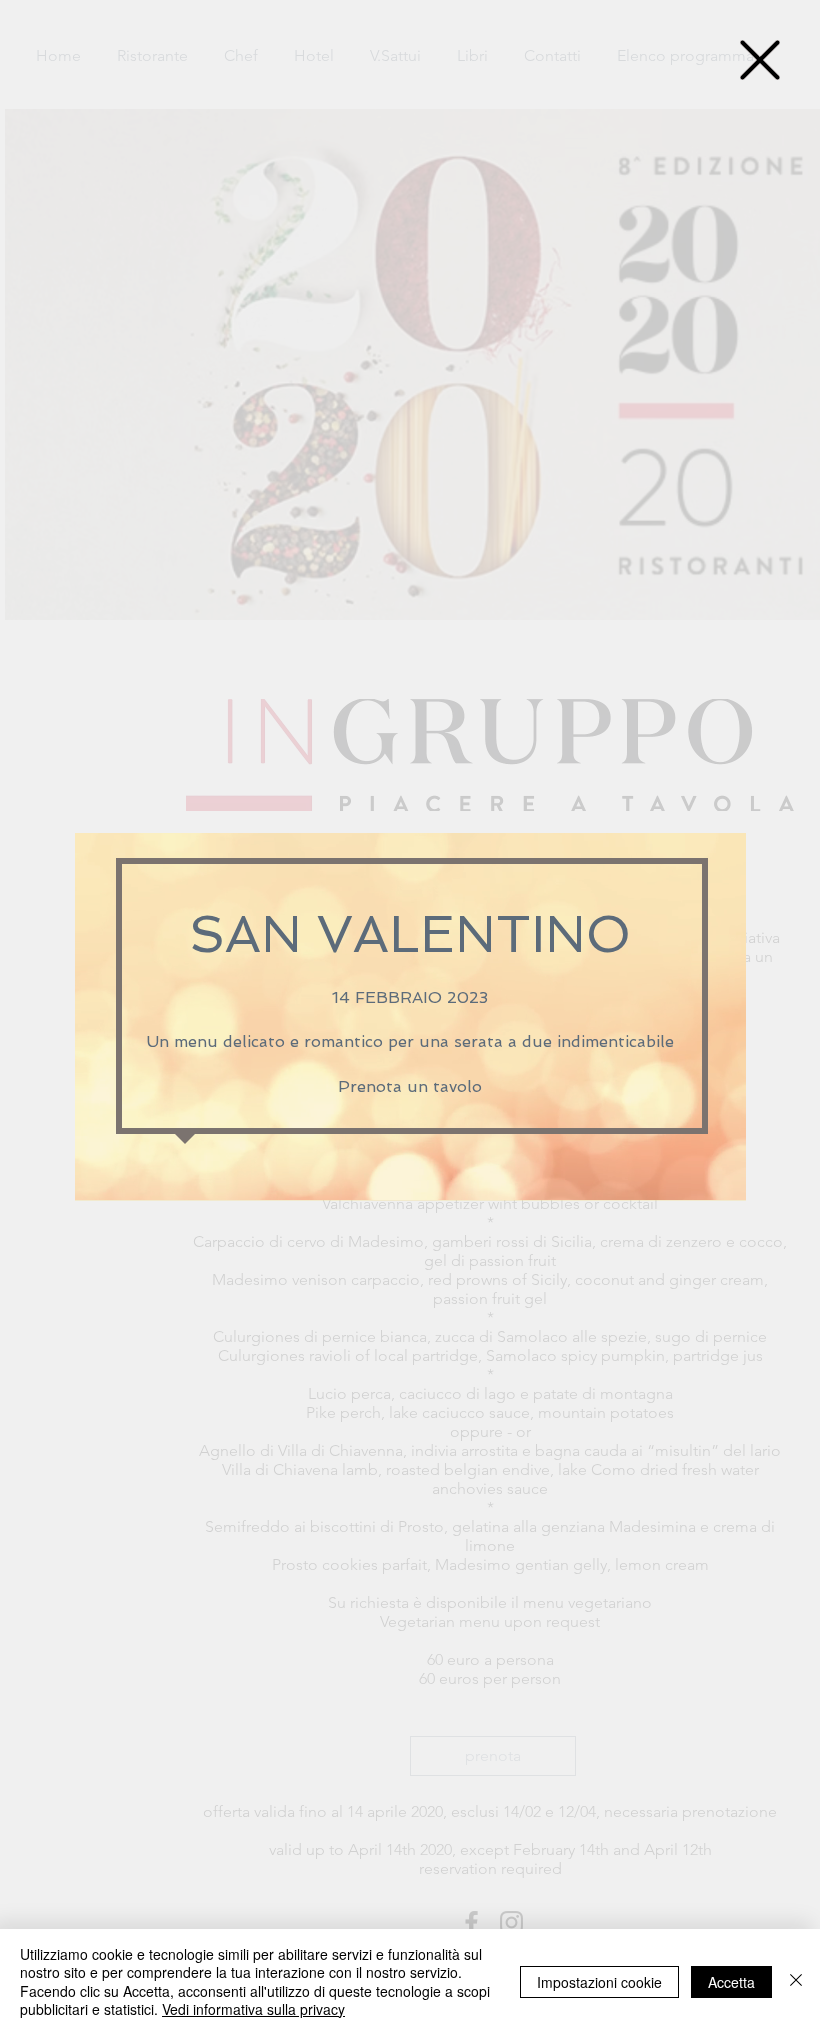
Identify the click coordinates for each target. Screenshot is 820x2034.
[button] (760, 60)
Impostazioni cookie (599, 1982)
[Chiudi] (796, 1981)
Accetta (731, 1982)
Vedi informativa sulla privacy (253, 2009)
